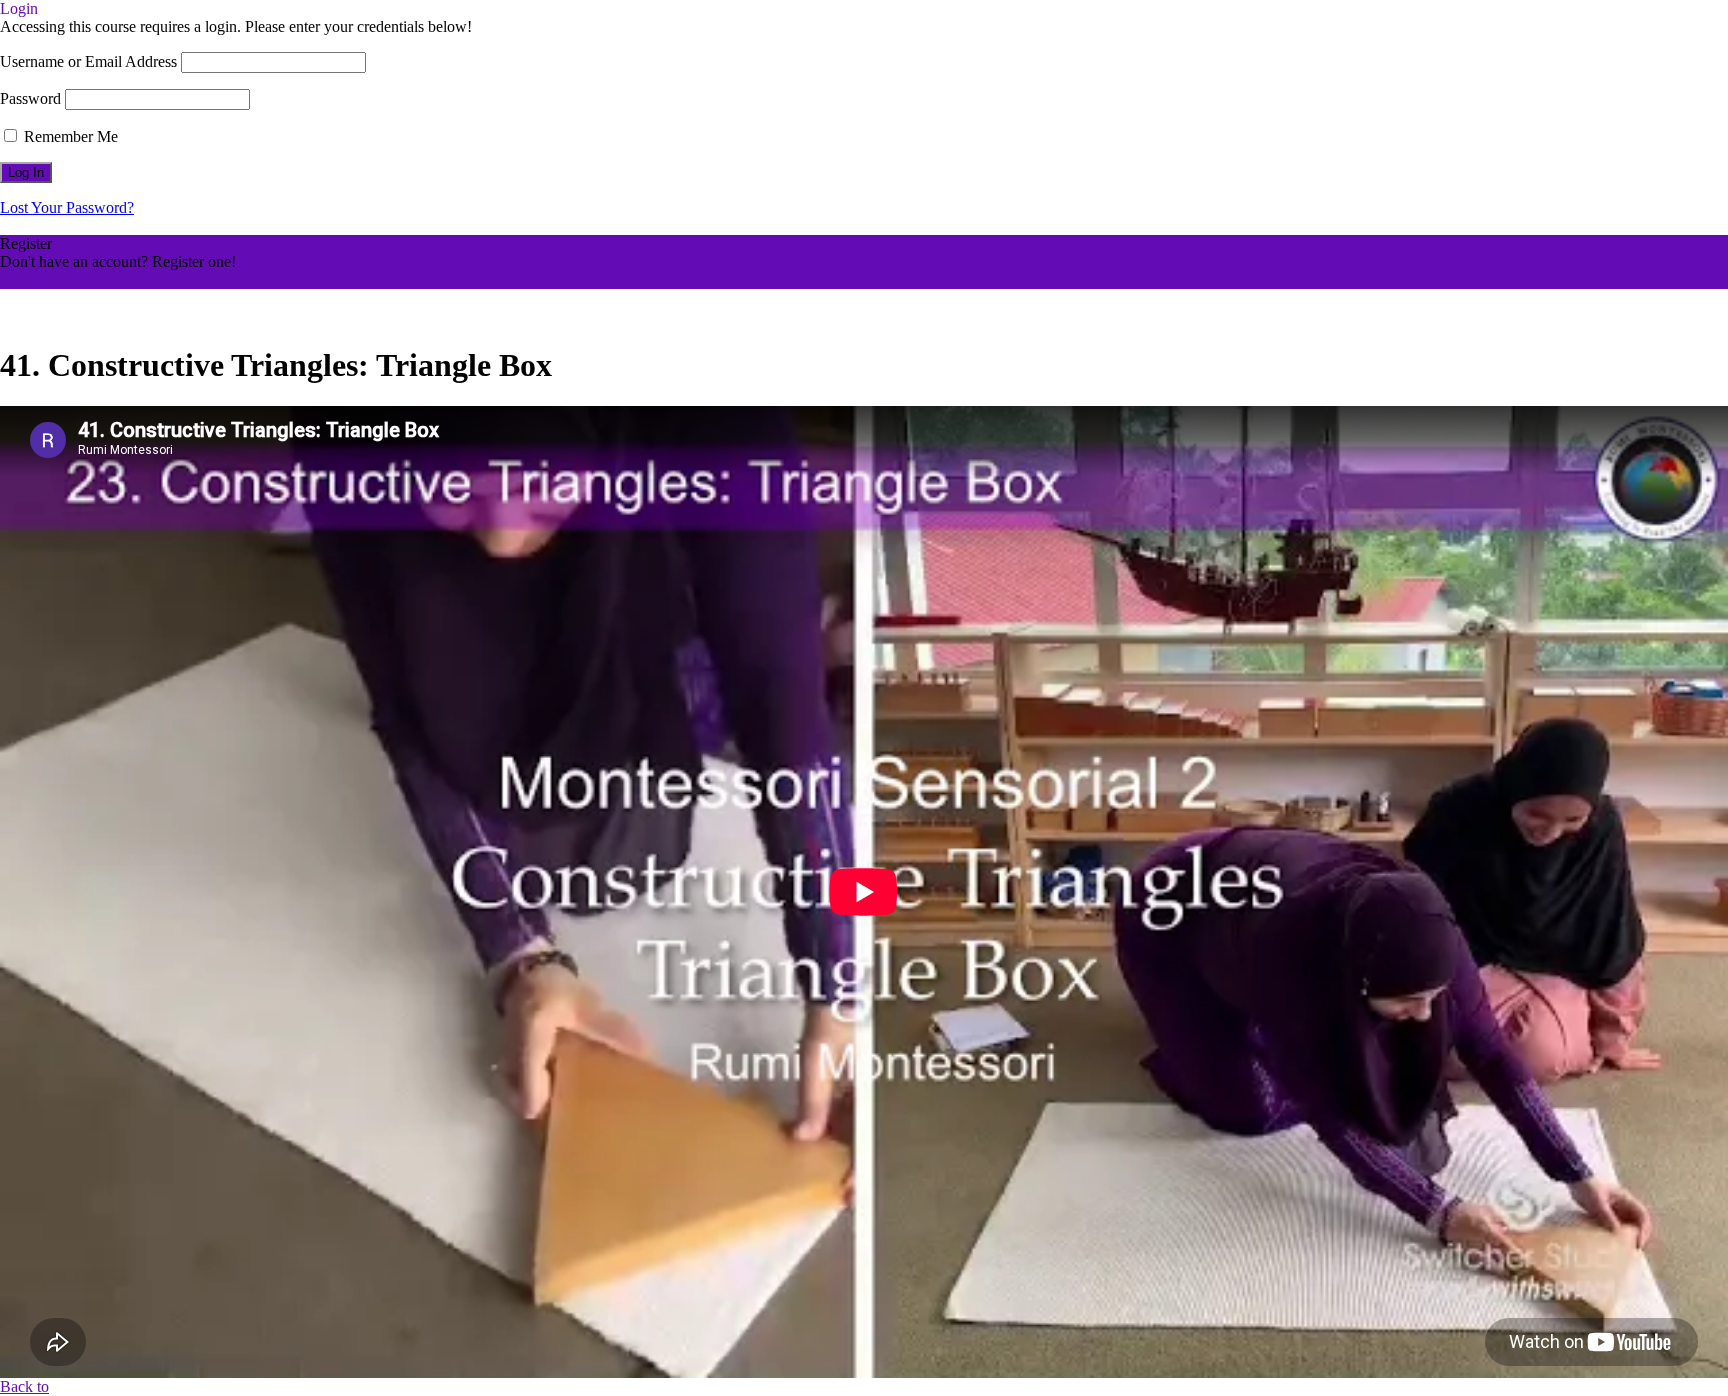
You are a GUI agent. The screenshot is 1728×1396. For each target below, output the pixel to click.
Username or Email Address (88, 61)
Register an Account (64, 279)
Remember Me (69, 136)
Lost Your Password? (67, 207)
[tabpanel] (864, 892)
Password (30, 98)
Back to (24, 1386)
